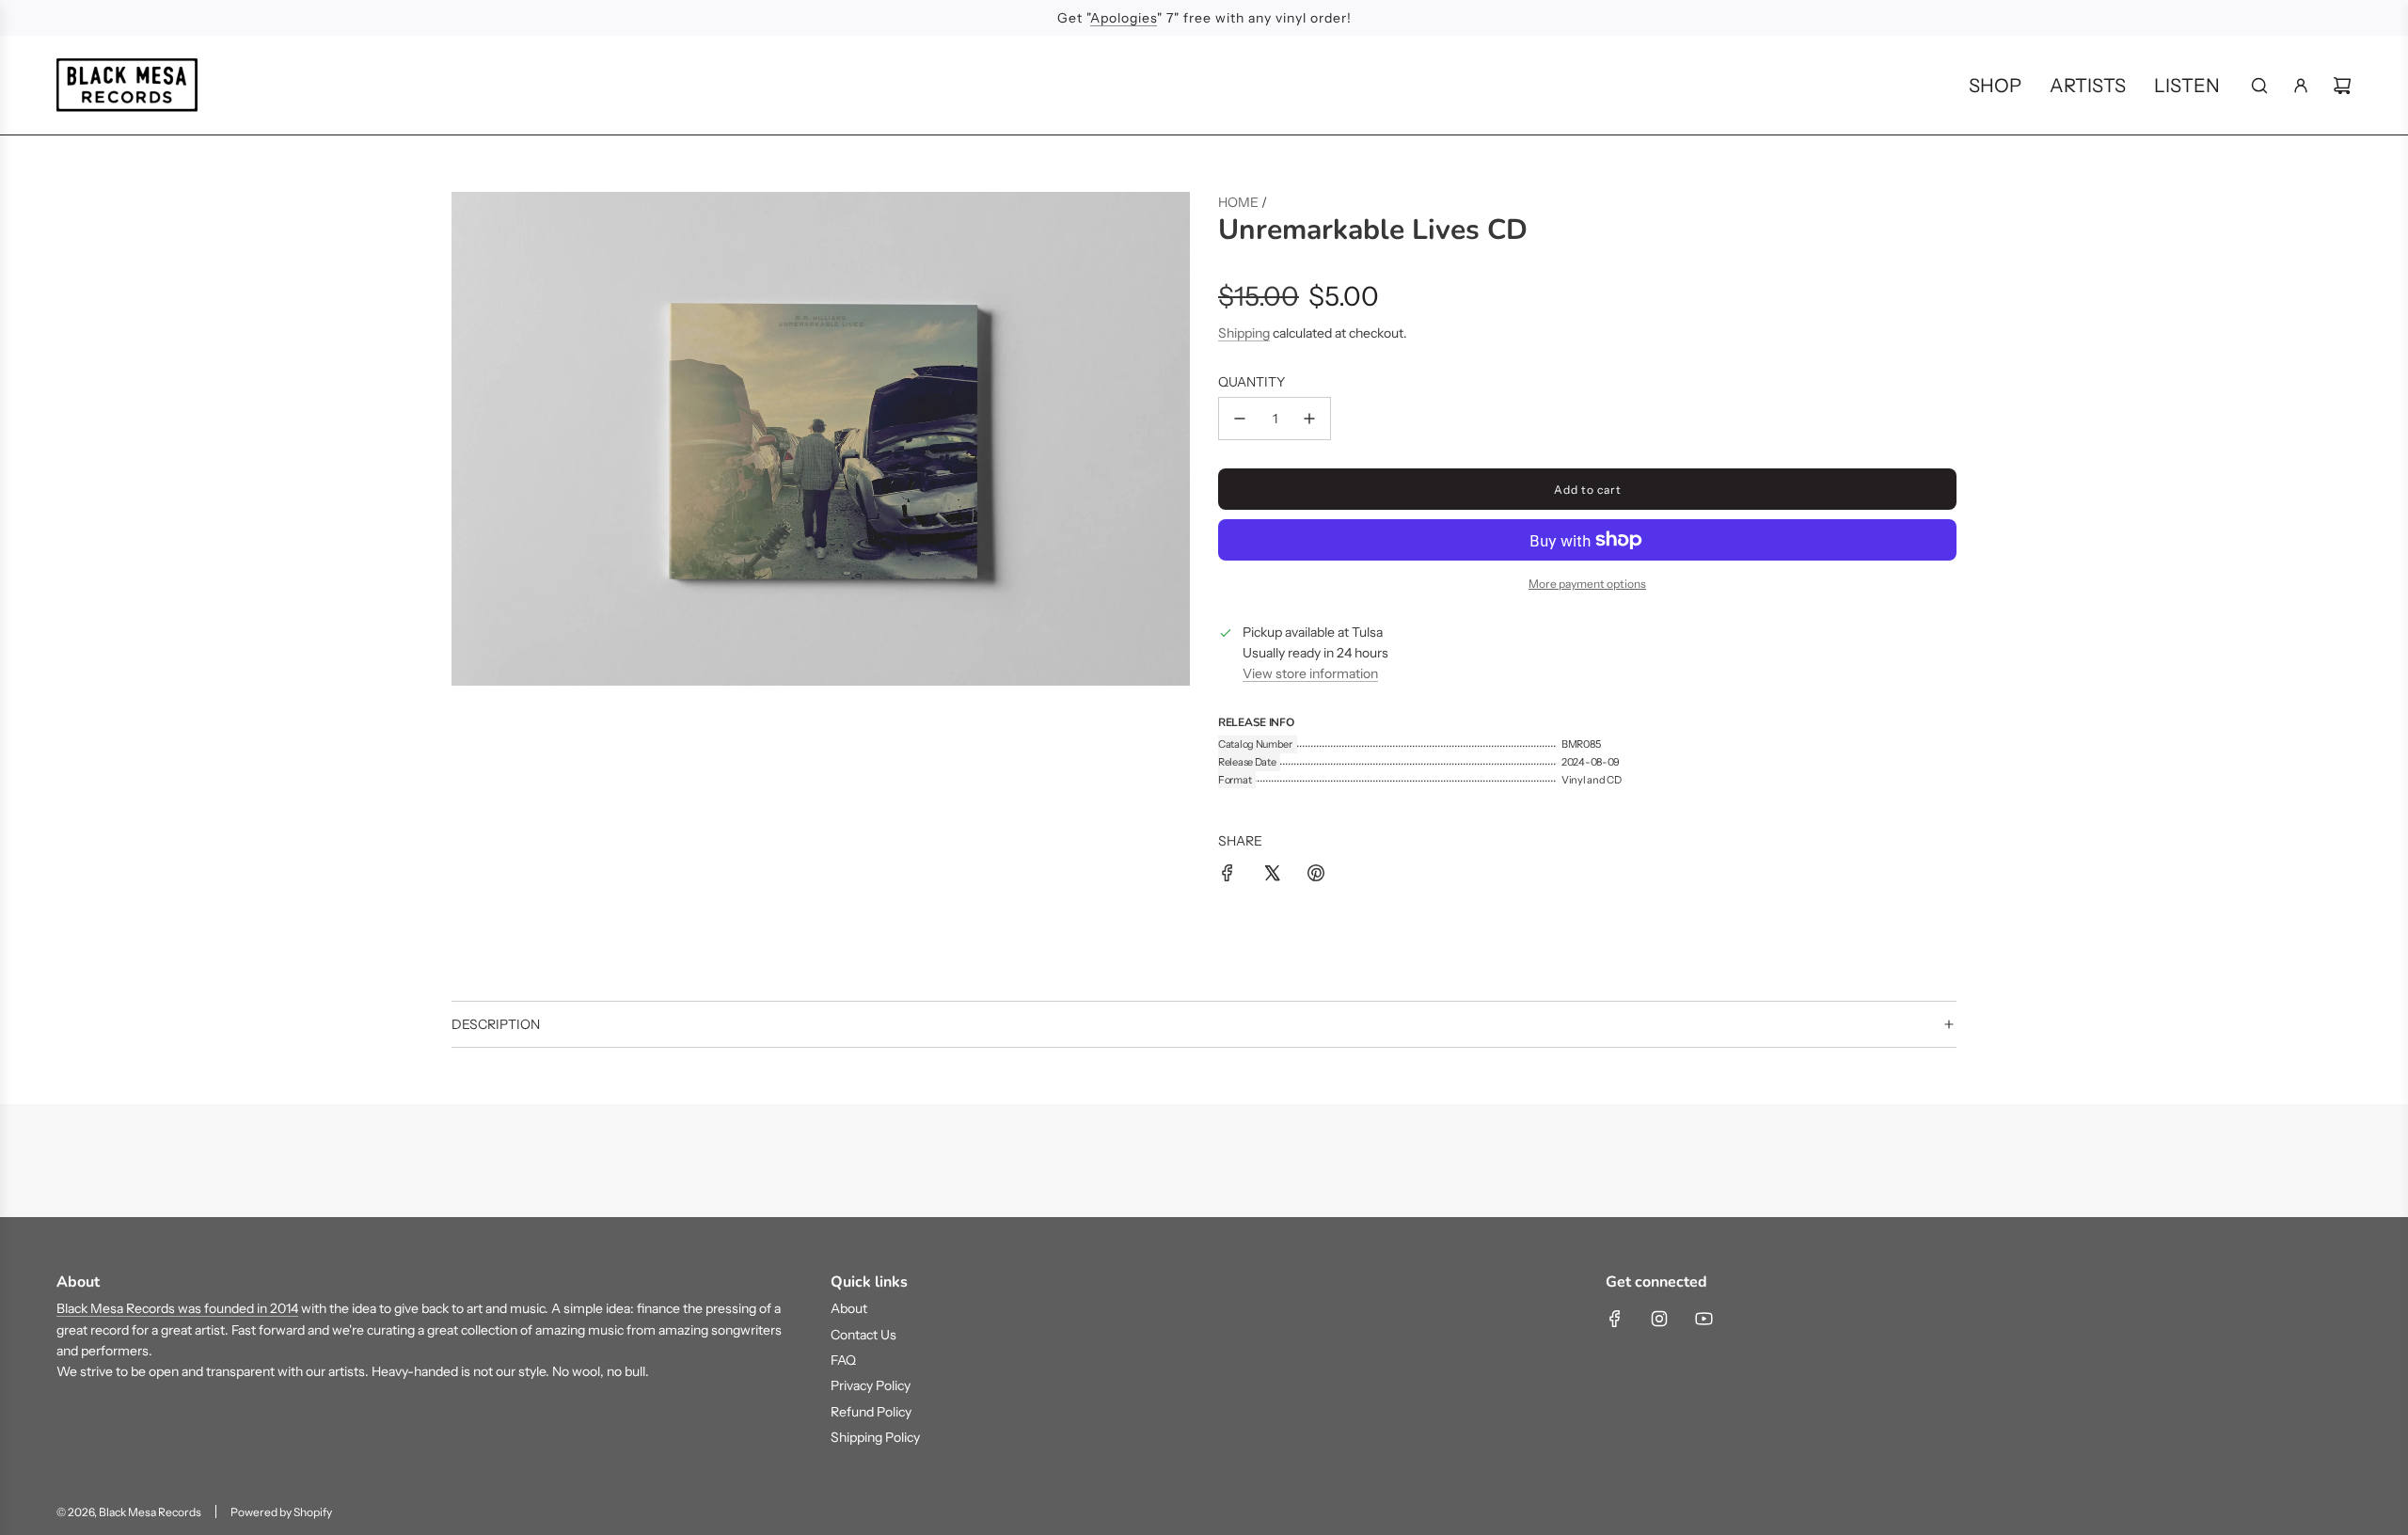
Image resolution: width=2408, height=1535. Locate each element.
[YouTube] (1703, 1319)
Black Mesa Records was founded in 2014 (177, 1308)
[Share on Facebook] (1228, 876)
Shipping (1244, 333)
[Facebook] (1615, 1319)
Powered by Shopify (281, 1512)
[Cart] (2342, 86)
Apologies (1124, 18)
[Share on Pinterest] (1316, 876)
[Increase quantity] (1309, 419)
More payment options (1587, 584)
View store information (1310, 673)
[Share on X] (1272, 876)
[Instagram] (1659, 1319)
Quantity (1252, 382)
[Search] (2259, 86)
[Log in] (2301, 86)
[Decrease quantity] (1240, 419)
